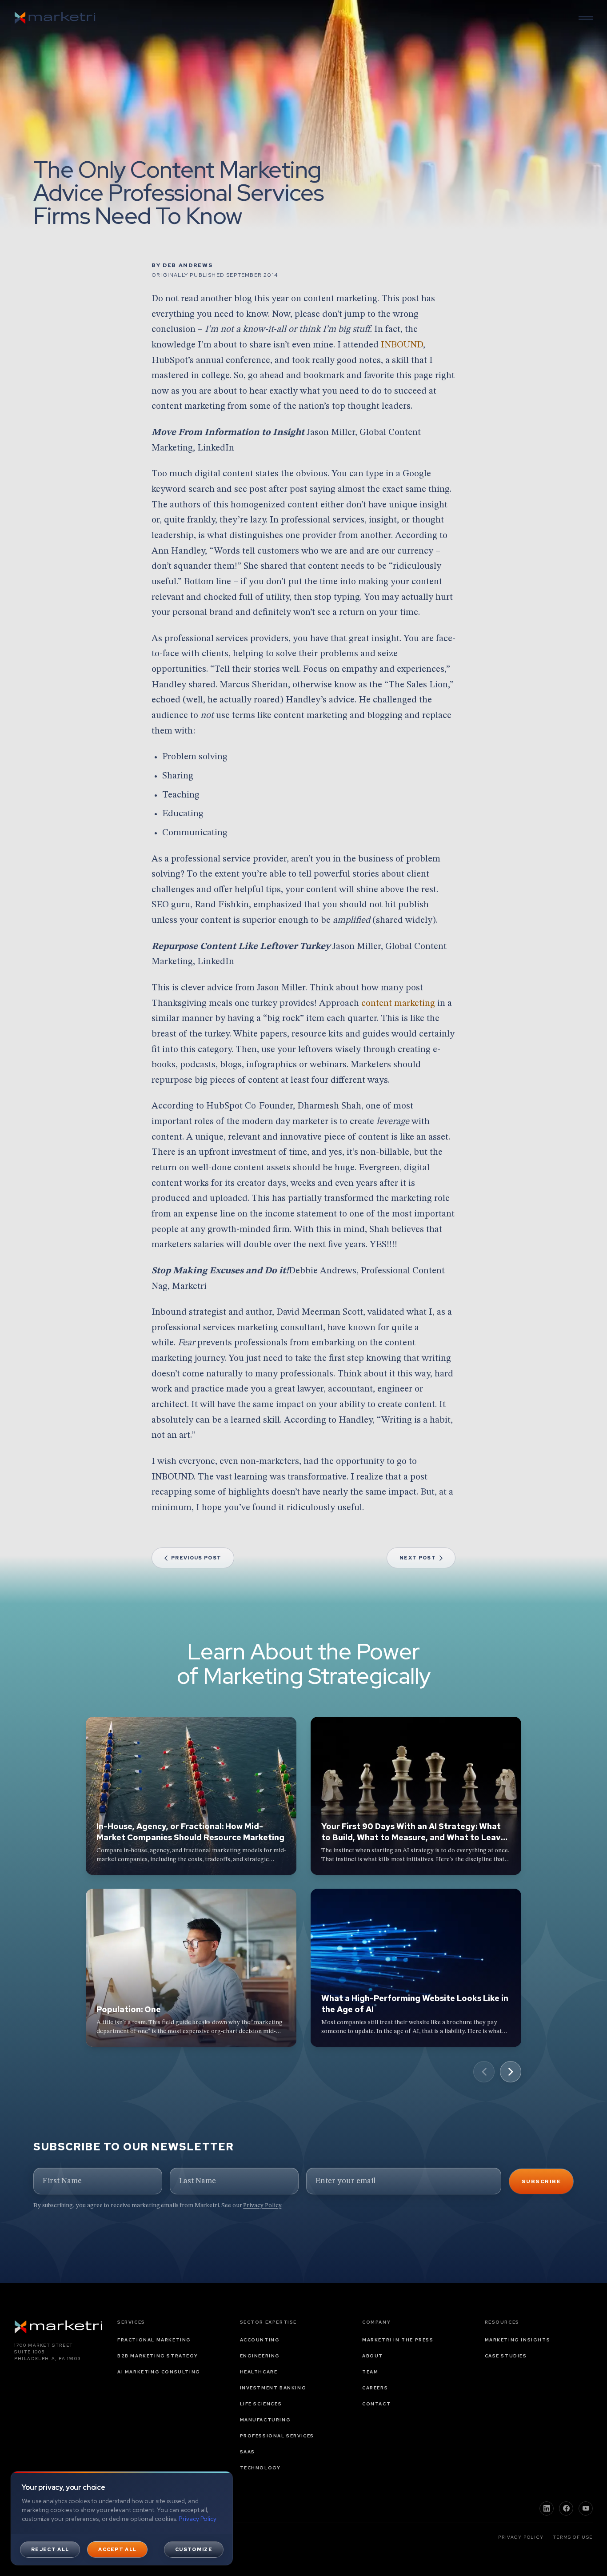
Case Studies (506, 2356)
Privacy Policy (262, 2205)
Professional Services (277, 2436)
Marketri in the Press (398, 2340)
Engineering (260, 2356)
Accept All (117, 2549)
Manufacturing (266, 2420)
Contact (376, 2404)
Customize (194, 2549)
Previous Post (196, 1558)
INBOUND (402, 345)
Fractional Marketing (154, 2340)
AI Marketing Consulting (159, 2372)
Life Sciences (261, 2404)
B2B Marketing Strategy (158, 2356)
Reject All (50, 2549)
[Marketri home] (55, 18)
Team (370, 2372)
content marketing (398, 1003)
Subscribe (541, 2181)
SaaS (248, 2452)
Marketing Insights (518, 2340)
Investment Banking (273, 2388)
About (373, 2356)
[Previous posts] (484, 2072)
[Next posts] (511, 2072)
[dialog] (122, 2518)
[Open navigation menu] (586, 18)
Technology (260, 2468)
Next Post (418, 1558)
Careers (375, 2388)
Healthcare (259, 2372)
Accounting (260, 2340)
